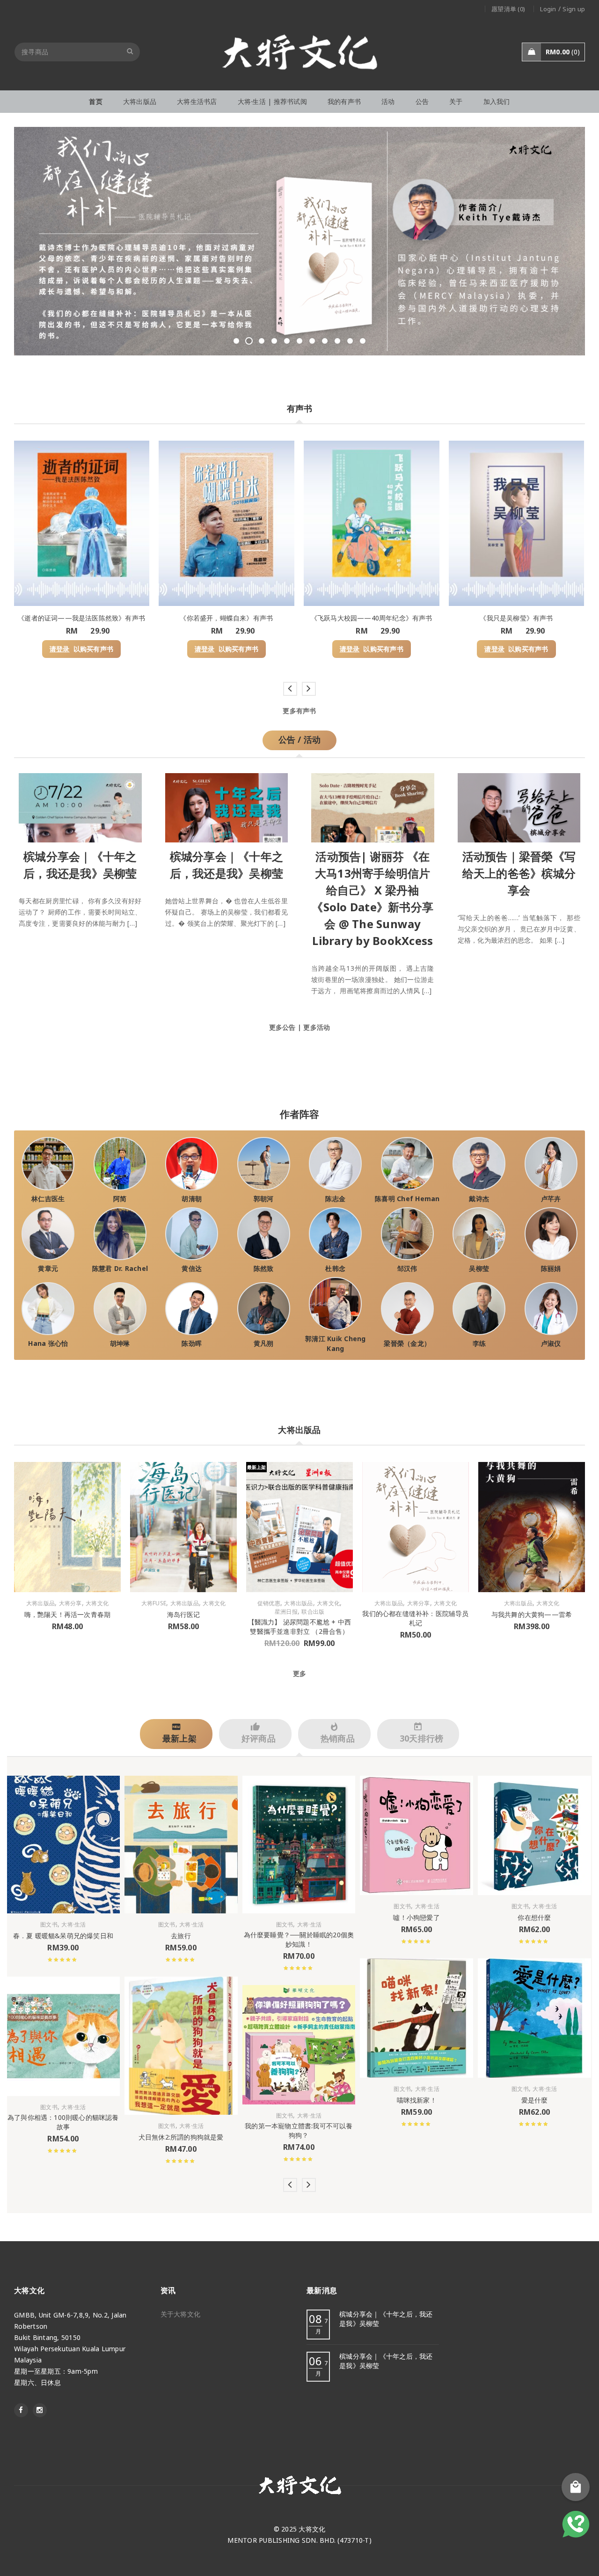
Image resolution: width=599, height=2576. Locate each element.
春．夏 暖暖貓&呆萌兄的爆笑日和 (63, 1936)
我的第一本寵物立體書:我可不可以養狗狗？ (299, 2130)
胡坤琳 (120, 1343)
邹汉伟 (407, 1268)
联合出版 (313, 1612)
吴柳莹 (479, 1268)
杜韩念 (335, 1268)
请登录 (60, 649)
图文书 (49, 1925)
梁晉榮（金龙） (407, 1343)
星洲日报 (286, 1612)
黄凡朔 (264, 1343)
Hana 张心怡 (48, 1343)
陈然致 (264, 1268)
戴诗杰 (479, 1199)
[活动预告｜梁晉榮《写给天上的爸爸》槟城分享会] (519, 806)
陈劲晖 (192, 1343)
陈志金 (335, 1199)
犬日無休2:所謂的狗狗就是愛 (181, 2137)
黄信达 (192, 1268)
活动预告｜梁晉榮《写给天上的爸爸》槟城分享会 (519, 873)
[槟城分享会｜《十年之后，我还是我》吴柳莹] (80, 806)
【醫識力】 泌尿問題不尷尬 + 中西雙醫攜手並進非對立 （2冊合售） (300, 1627)
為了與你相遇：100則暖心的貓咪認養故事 (63, 2122)
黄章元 (48, 1268)
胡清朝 (192, 1199)
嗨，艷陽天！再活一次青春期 (68, 1614)
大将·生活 (73, 1925)
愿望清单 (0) (508, 9)
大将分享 (70, 1603)
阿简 (120, 1199)
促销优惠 (269, 1603)
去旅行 (181, 1936)
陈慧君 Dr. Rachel (120, 1268)
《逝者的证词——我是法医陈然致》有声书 (81, 618)
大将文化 (97, 1603)
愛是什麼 (535, 2100)
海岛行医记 (184, 1614)
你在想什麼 (534, 1917)
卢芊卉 (551, 1199)
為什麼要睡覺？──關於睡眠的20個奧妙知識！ (299, 1939)
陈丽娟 (551, 1268)
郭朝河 (264, 1199)
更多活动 (317, 1027)
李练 (479, 1343)
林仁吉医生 (48, 1199)
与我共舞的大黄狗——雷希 (532, 1614)
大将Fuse (154, 1603)
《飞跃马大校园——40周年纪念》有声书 (372, 618)
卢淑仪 (551, 1343)
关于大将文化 (181, 2314)
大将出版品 (40, 1603)
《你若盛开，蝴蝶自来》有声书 (226, 618)
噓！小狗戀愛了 (416, 1917)
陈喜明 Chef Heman (407, 1199)
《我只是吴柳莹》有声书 (516, 618)
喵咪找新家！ (417, 2100)
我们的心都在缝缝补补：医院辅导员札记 (415, 1618)
